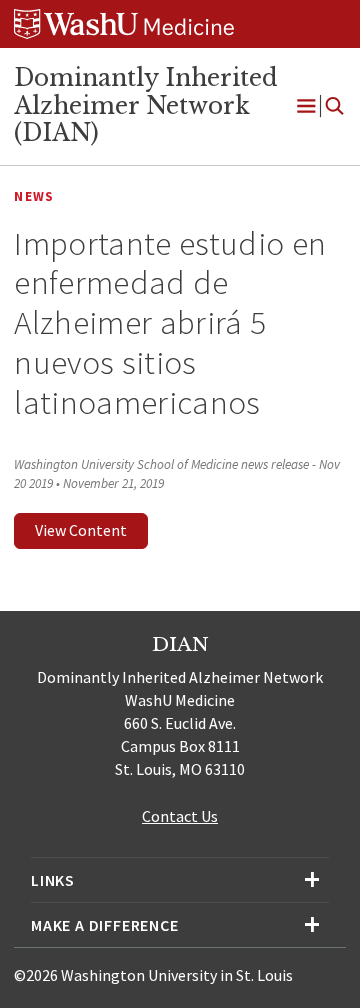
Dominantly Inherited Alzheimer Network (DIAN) (146, 105)
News (34, 196)
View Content (81, 530)
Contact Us (180, 816)
